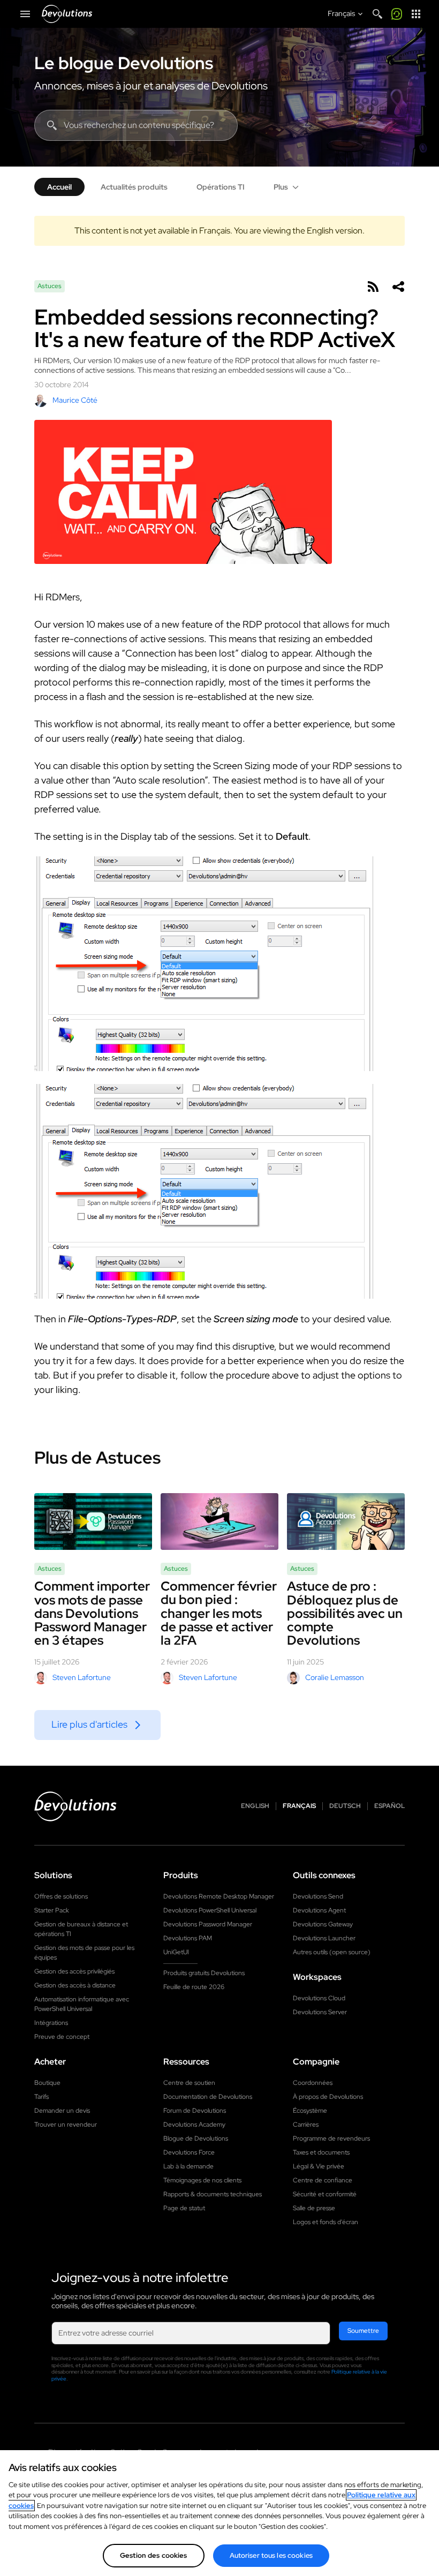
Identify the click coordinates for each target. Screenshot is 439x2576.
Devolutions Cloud (319, 1998)
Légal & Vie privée (319, 2166)
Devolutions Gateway (323, 1924)
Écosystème (310, 2111)
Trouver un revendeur (66, 2125)
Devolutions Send (318, 1896)
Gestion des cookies (153, 2555)
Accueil (59, 187)
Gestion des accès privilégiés (74, 1971)
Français (299, 1806)
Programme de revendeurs (331, 2138)
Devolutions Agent (319, 1910)
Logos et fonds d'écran (326, 2222)
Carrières (306, 2125)
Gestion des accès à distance (75, 1985)
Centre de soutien (189, 2083)
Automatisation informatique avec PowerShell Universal (82, 2004)
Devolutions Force (189, 2152)
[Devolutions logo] (75, 1806)
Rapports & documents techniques (213, 2194)
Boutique (47, 2083)
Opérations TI (221, 187)
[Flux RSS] (373, 287)
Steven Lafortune (82, 1677)
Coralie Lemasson (335, 1677)
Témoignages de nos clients (202, 2180)
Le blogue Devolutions (124, 63)
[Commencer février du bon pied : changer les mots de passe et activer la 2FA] (219, 1522)
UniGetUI (176, 1952)
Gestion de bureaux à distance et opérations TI (81, 1929)
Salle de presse (314, 2208)
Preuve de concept (62, 2037)
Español (389, 1806)
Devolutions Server (320, 2012)
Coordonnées (313, 2083)
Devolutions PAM (188, 1938)
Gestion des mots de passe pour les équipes (84, 1953)
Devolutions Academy (194, 2125)
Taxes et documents (321, 2152)
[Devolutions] (67, 14)
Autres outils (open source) (332, 1952)
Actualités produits (134, 187)
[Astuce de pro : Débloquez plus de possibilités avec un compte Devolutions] (346, 1522)
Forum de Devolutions (195, 2111)
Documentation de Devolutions (208, 2097)
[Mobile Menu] (25, 14)
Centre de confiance (323, 2180)
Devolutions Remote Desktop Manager (219, 1896)
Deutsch (345, 1806)
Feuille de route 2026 (194, 1987)
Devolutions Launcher (324, 1938)
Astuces (50, 286)
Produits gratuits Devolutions (204, 1973)
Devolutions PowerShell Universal (210, 1910)
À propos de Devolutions (328, 2097)
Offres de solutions (61, 1896)
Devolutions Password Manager (208, 1924)
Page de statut (184, 2208)
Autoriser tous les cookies (271, 2555)
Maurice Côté (75, 400)
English (255, 1806)
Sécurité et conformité (325, 2194)
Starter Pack (52, 1910)
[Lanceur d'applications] (416, 14)
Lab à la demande (188, 2166)
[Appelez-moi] (397, 14)
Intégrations (51, 2023)
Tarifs (41, 2097)
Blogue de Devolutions (196, 2138)
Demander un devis (62, 2111)
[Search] (377, 14)
